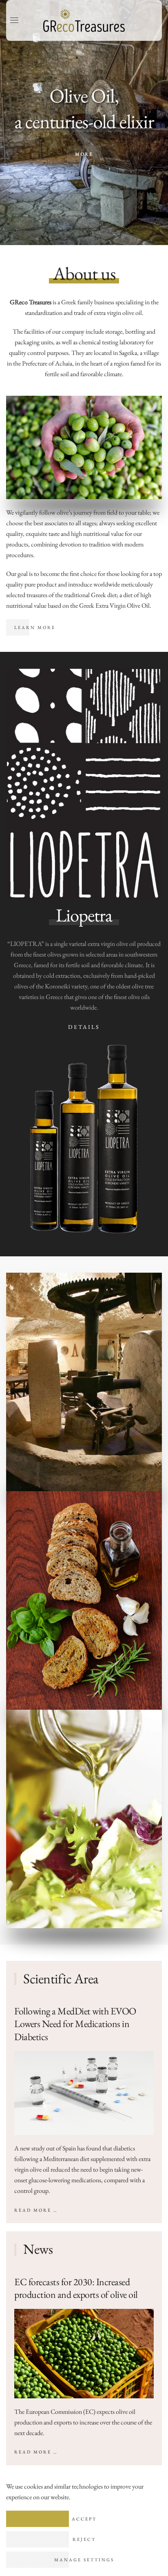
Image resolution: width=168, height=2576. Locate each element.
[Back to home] (84, 20)
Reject (84, 2539)
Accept (84, 2519)
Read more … (36, 2210)
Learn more (35, 627)
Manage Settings (84, 2560)
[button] (14, 20)
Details (84, 1027)
